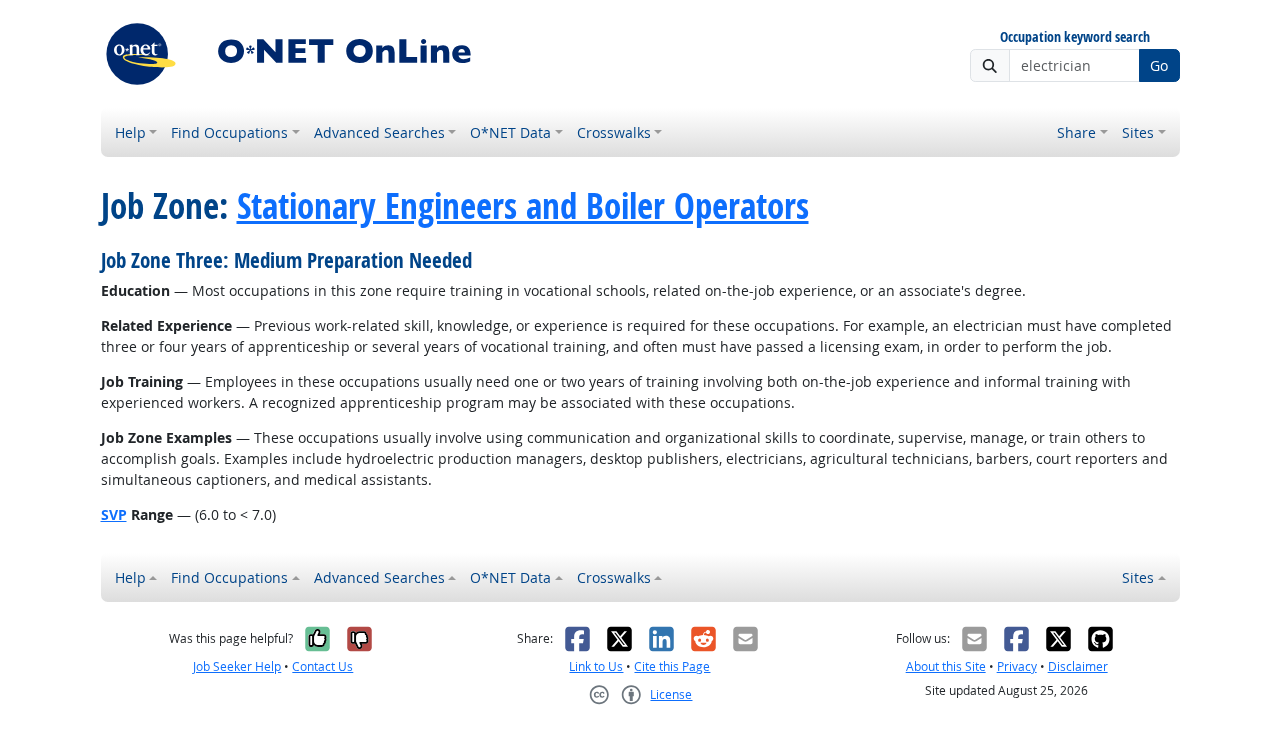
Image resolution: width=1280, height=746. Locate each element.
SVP (114, 514)
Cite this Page (672, 666)
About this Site (946, 666)
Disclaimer (1078, 666)
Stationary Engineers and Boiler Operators (523, 206)
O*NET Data (510, 132)
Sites (1138, 132)
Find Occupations (229, 132)
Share (1076, 132)
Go (1159, 65)
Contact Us (322, 666)
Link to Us (596, 666)
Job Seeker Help (237, 666)
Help (130, 132)
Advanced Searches (379, 132)
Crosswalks (614, 132)
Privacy (1017, 666)
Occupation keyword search (1075, 37)
